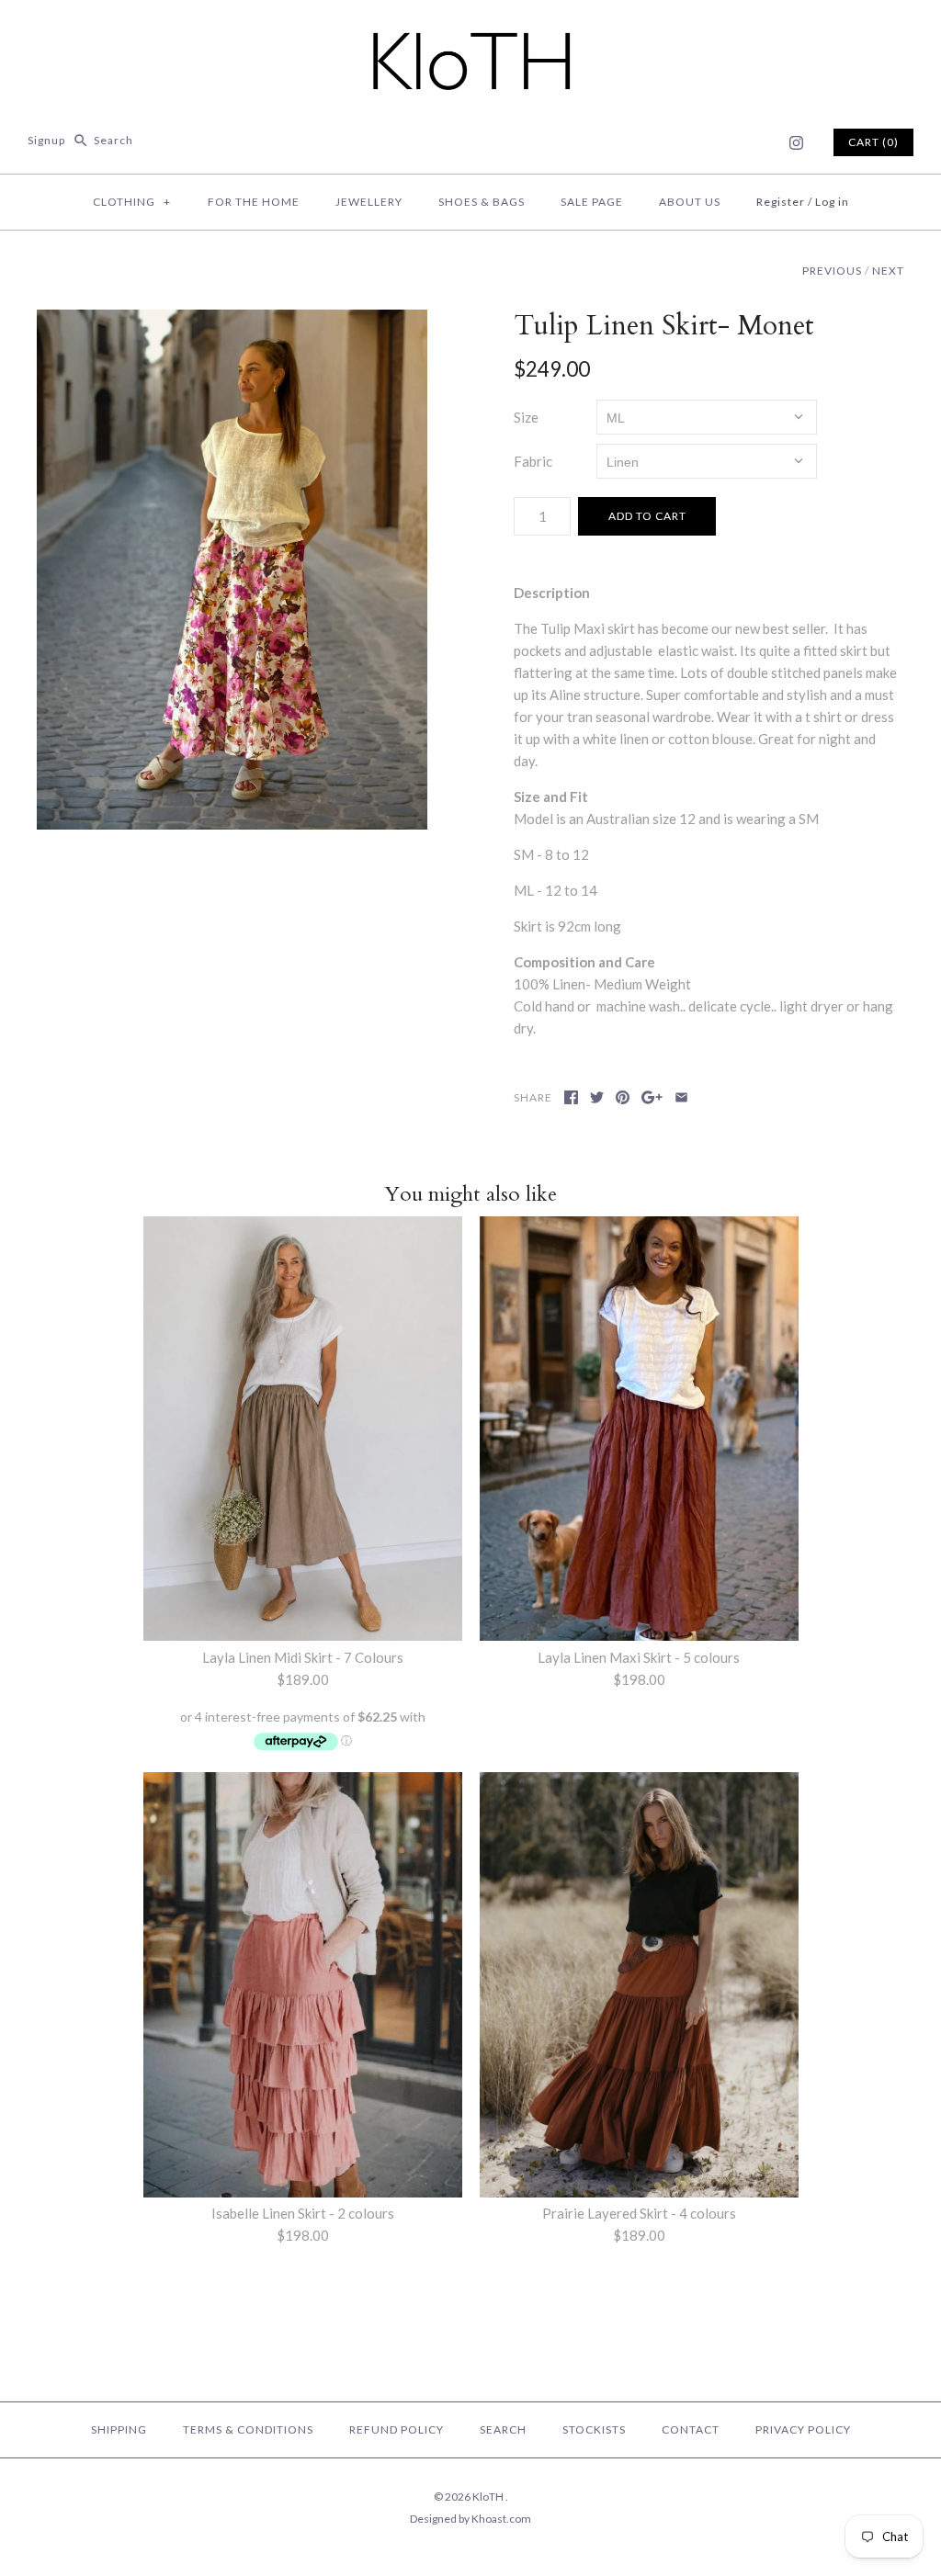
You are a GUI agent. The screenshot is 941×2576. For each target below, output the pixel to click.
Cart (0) (873, 142)
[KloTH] (470, 29)
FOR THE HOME (254, 202)
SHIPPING (119, 2429)
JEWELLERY (369, 202)
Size (526, 417)
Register (781, 202)
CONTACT (691, 2429)
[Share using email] (681, 1097)
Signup (46, 140)
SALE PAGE (592, 202)
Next (888, 271)
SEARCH (503, 2429)
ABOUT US (690, 202)
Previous (832, 271)
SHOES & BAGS (482, 202)
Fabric (533, 461)
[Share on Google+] (652, 1097)
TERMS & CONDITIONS (248, 2429)
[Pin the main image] (623, 1097)
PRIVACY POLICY (803, 2429)
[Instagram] (796, 143)
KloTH (489, 2497)
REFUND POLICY (397, 2429)
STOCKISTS (594, 2429)
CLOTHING (132, 202)
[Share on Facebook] (571, 1097)
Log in (832, 202)
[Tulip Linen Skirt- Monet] (232, 570)
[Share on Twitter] (597, 1097)
